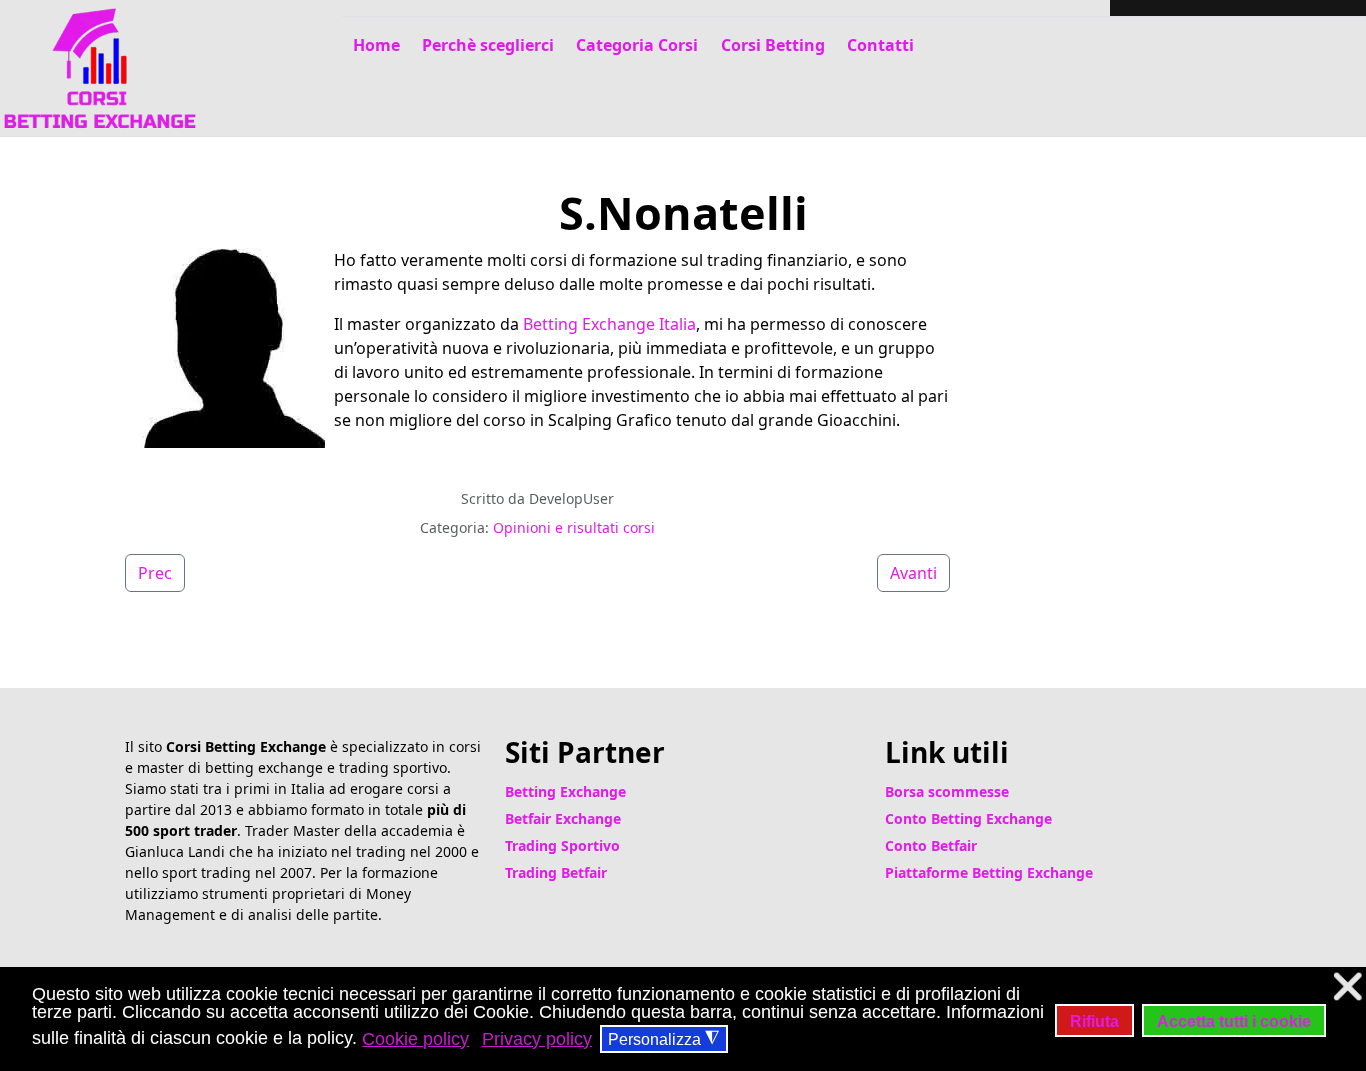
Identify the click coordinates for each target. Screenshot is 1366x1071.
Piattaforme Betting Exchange (989, 872)
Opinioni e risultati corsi (574, 527)
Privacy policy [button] (537, 1039)
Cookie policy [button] (415, 1039)
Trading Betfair (556, 872)
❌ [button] (1347, 986)
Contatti (880, 45)
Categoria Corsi (637, 45)
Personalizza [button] (663, 1039)
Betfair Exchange (563, 818)
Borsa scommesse (947, 791)
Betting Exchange (565, 791)
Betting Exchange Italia (609, 324)
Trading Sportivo (562, 845)
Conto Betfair (931, 845)
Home (376, 45)
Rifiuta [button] (1094, 1021)
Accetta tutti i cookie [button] (1234, 1021)
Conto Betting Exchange (968, 818)
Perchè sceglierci (488, 45)
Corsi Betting (773, 45)
